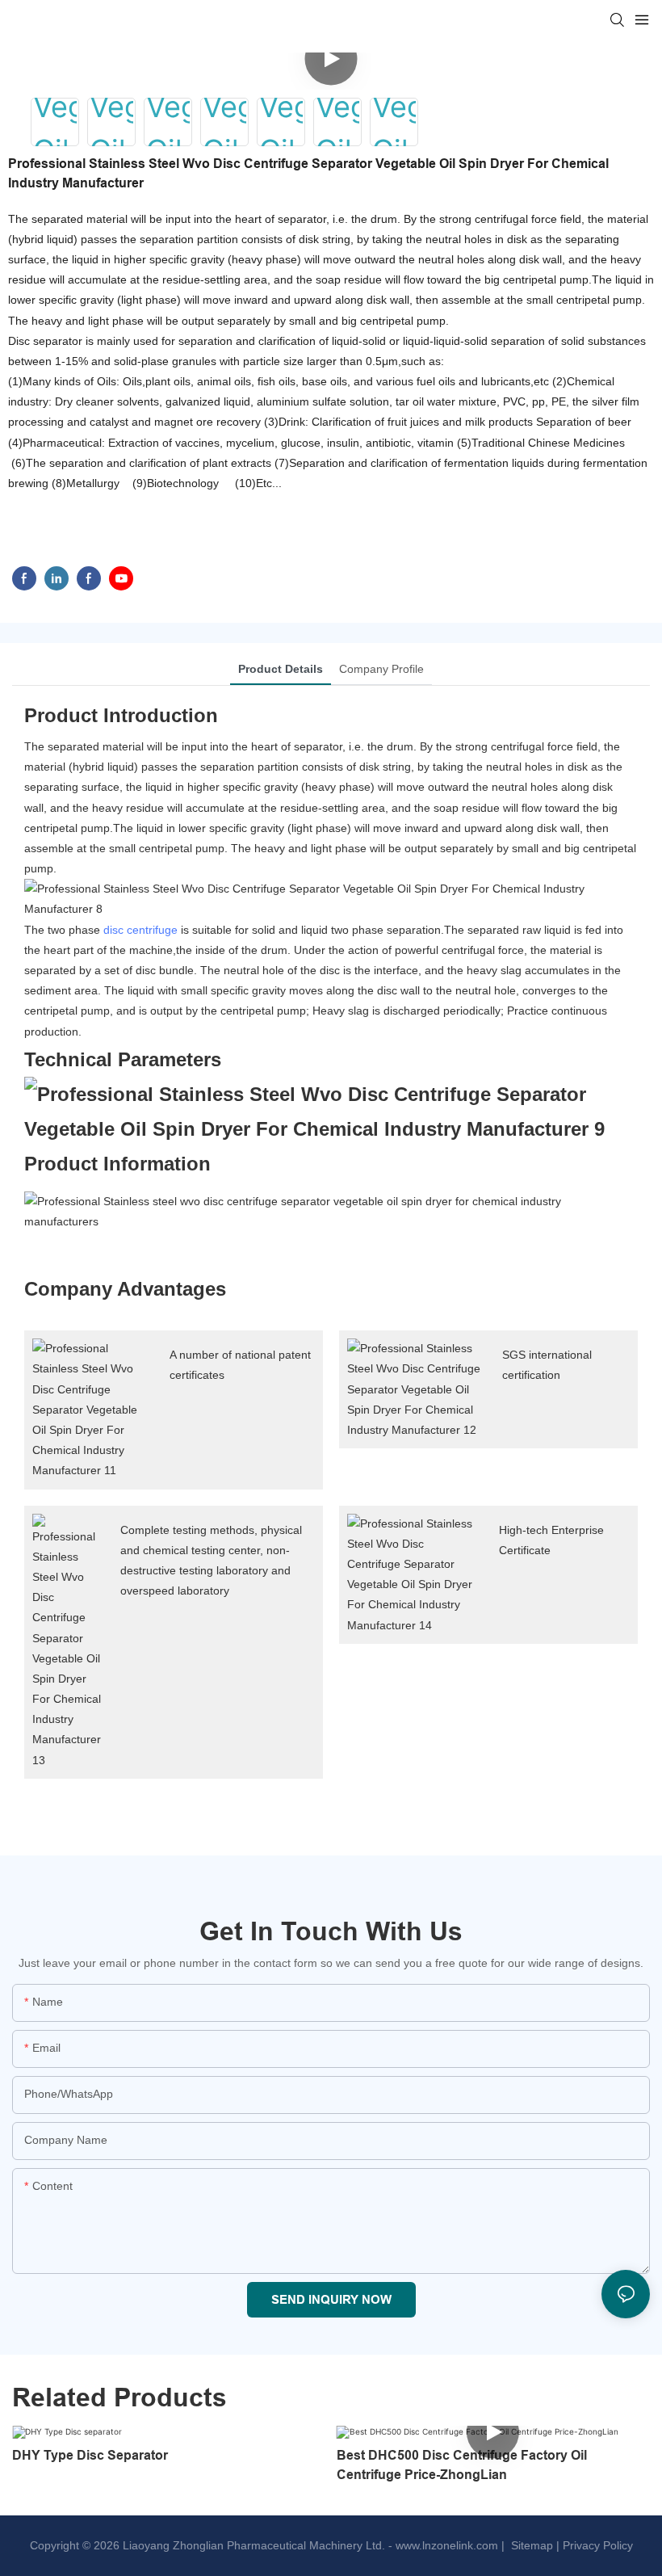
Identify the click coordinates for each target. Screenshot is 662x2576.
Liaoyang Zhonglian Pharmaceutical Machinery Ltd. (254, 2545)
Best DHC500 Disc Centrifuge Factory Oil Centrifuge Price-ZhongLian (462, 2465)
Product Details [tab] (281, 669)
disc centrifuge (140, 930)
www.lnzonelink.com (445, 2545)
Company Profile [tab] (381, 669)
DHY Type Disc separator (90, 2455)
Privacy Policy (598, 2545)
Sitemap (530, 2545)
